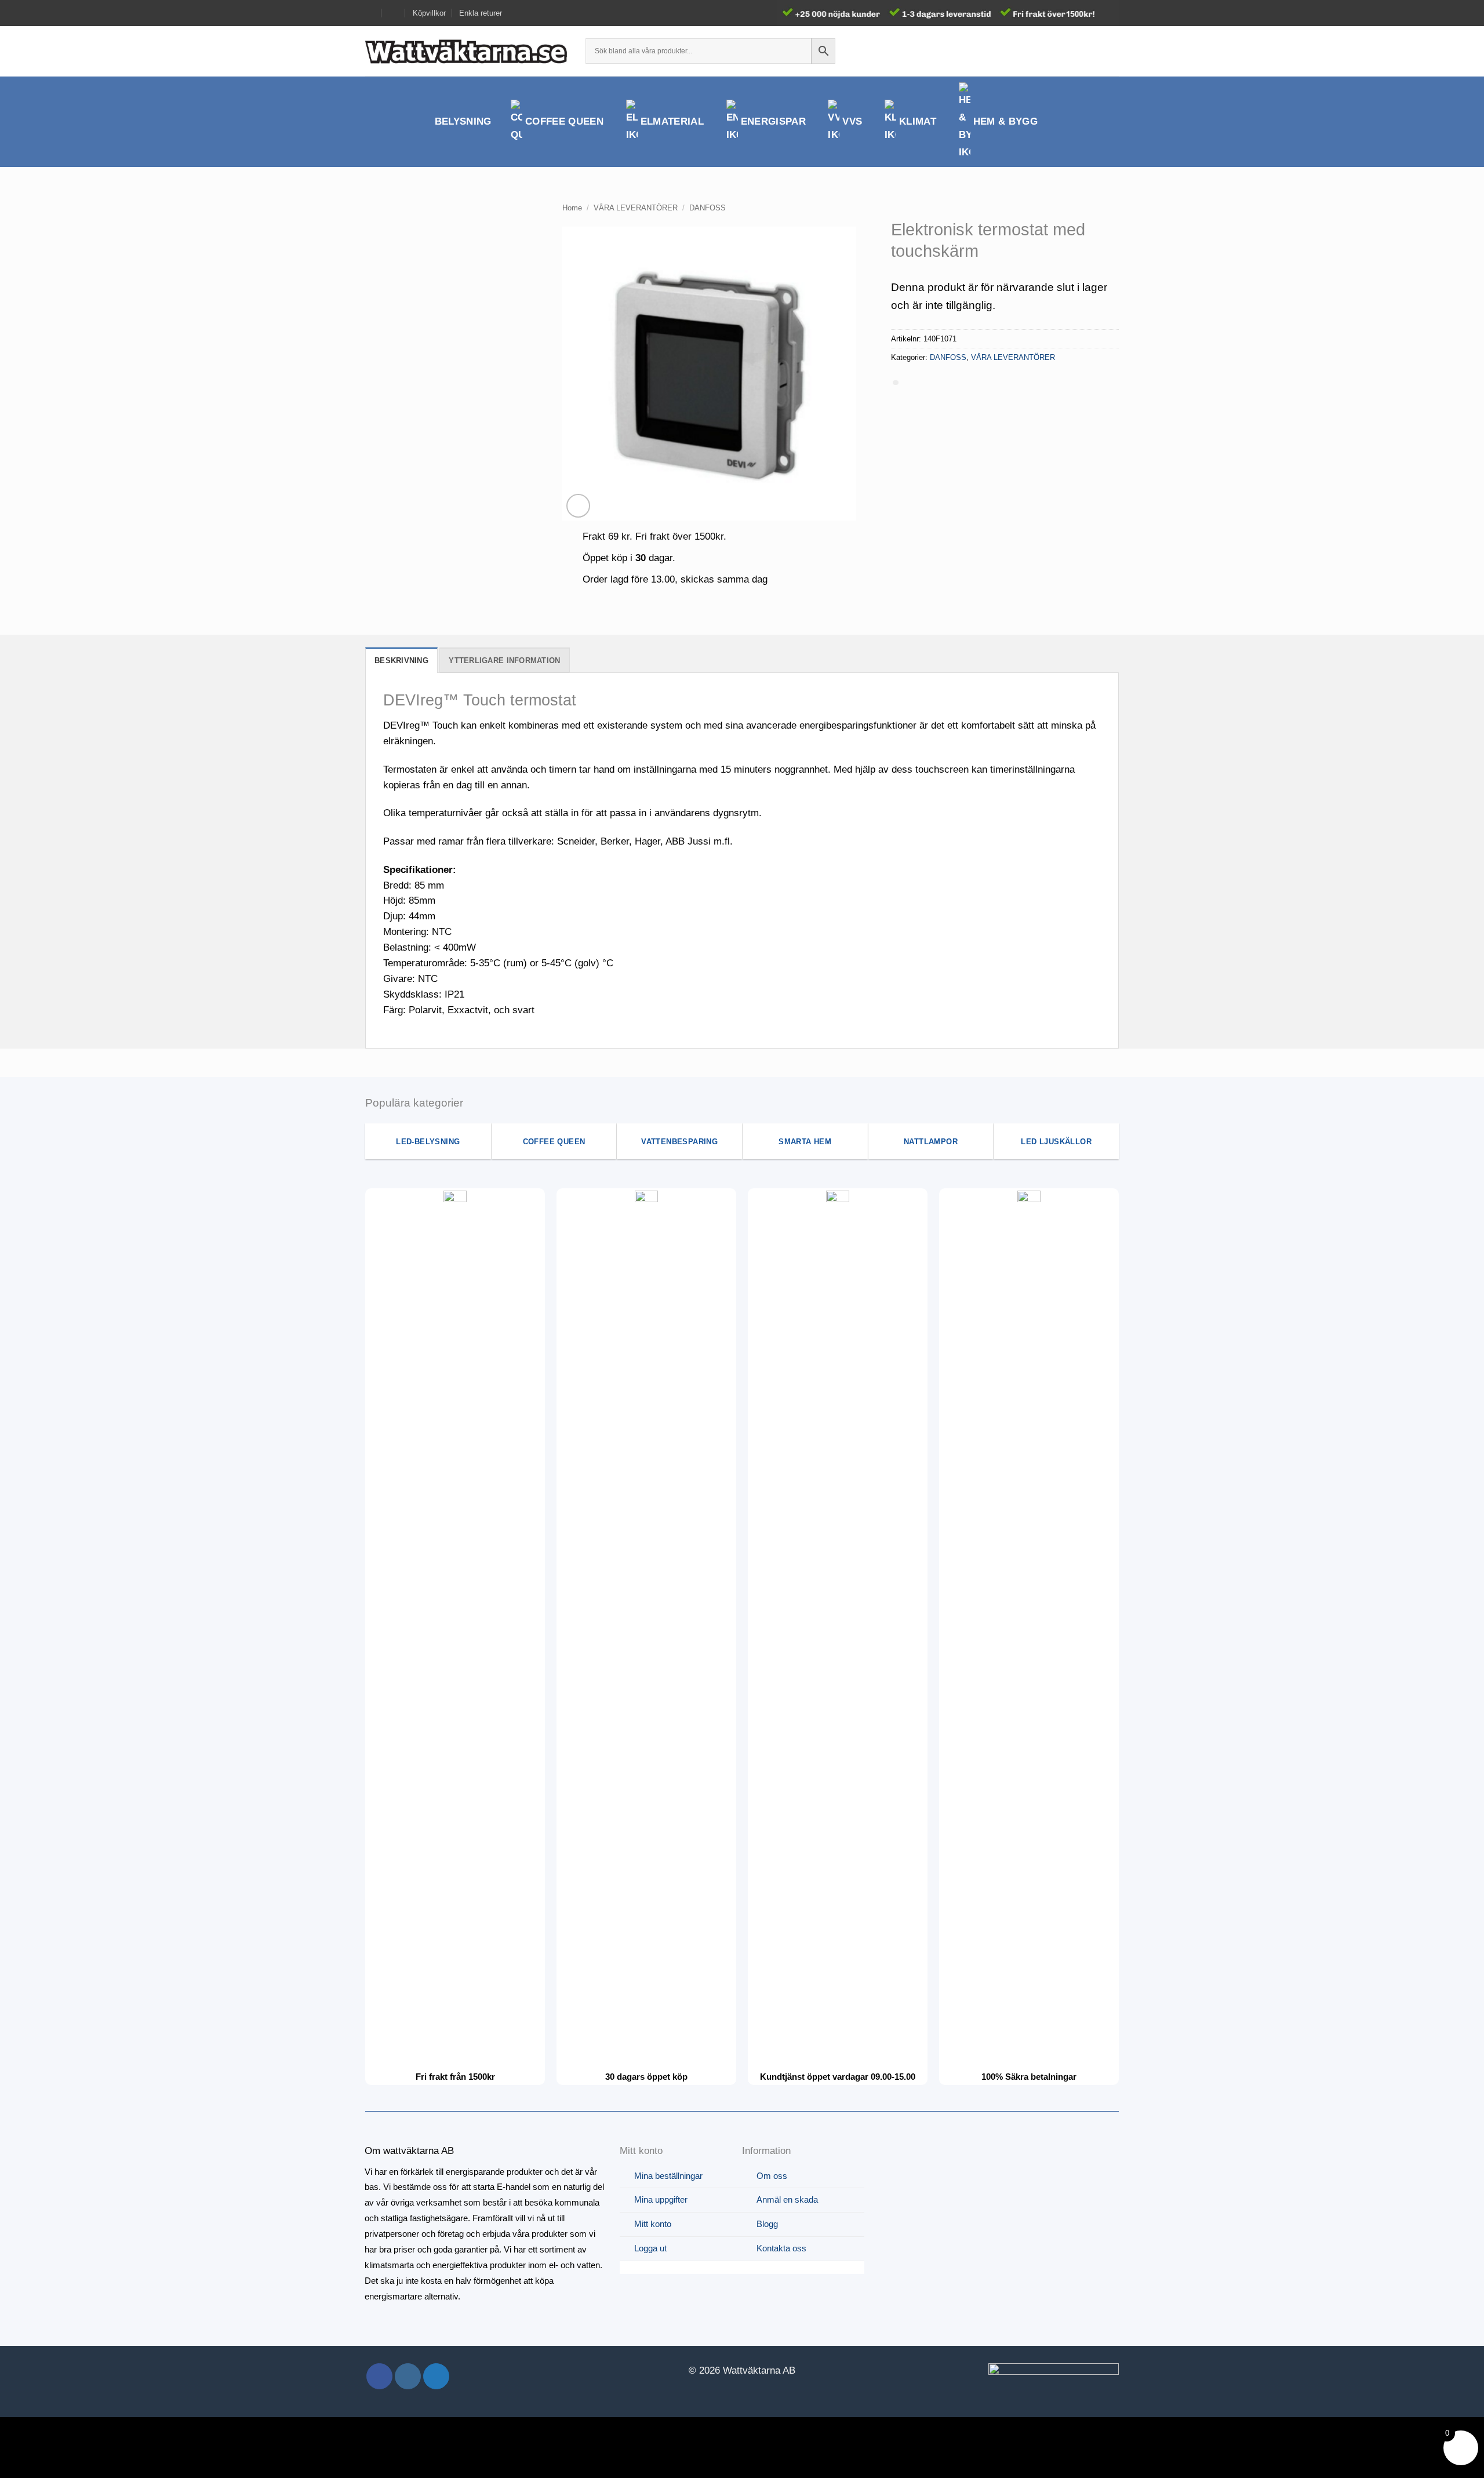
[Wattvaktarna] (467, 51)
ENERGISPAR (773, 121)
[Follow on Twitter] (436, 2376)
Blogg (767, 2224)
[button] (1091, 51)
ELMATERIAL (672, 121)
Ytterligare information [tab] (504, 661)
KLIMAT (918, 121)
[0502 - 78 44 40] (394, 13)
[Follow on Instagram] (408, 2376)
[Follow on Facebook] (379, 2376)
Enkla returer (481, 13)
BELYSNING (463, 121)
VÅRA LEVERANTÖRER (636, 208)
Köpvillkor (429, 13)
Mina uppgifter (661, 2199)
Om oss (772, 2176)
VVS (852, 121)
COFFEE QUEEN (564, 121)
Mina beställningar (668, 2176)
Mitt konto (653, 2224)
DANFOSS (708, 208)
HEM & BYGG (1005, 121)
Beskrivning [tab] (401, 661)
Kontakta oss (781, 2248)
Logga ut (650, 2248)
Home (572, 208)
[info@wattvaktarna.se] (370, 13)
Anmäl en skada (787, 2199)
